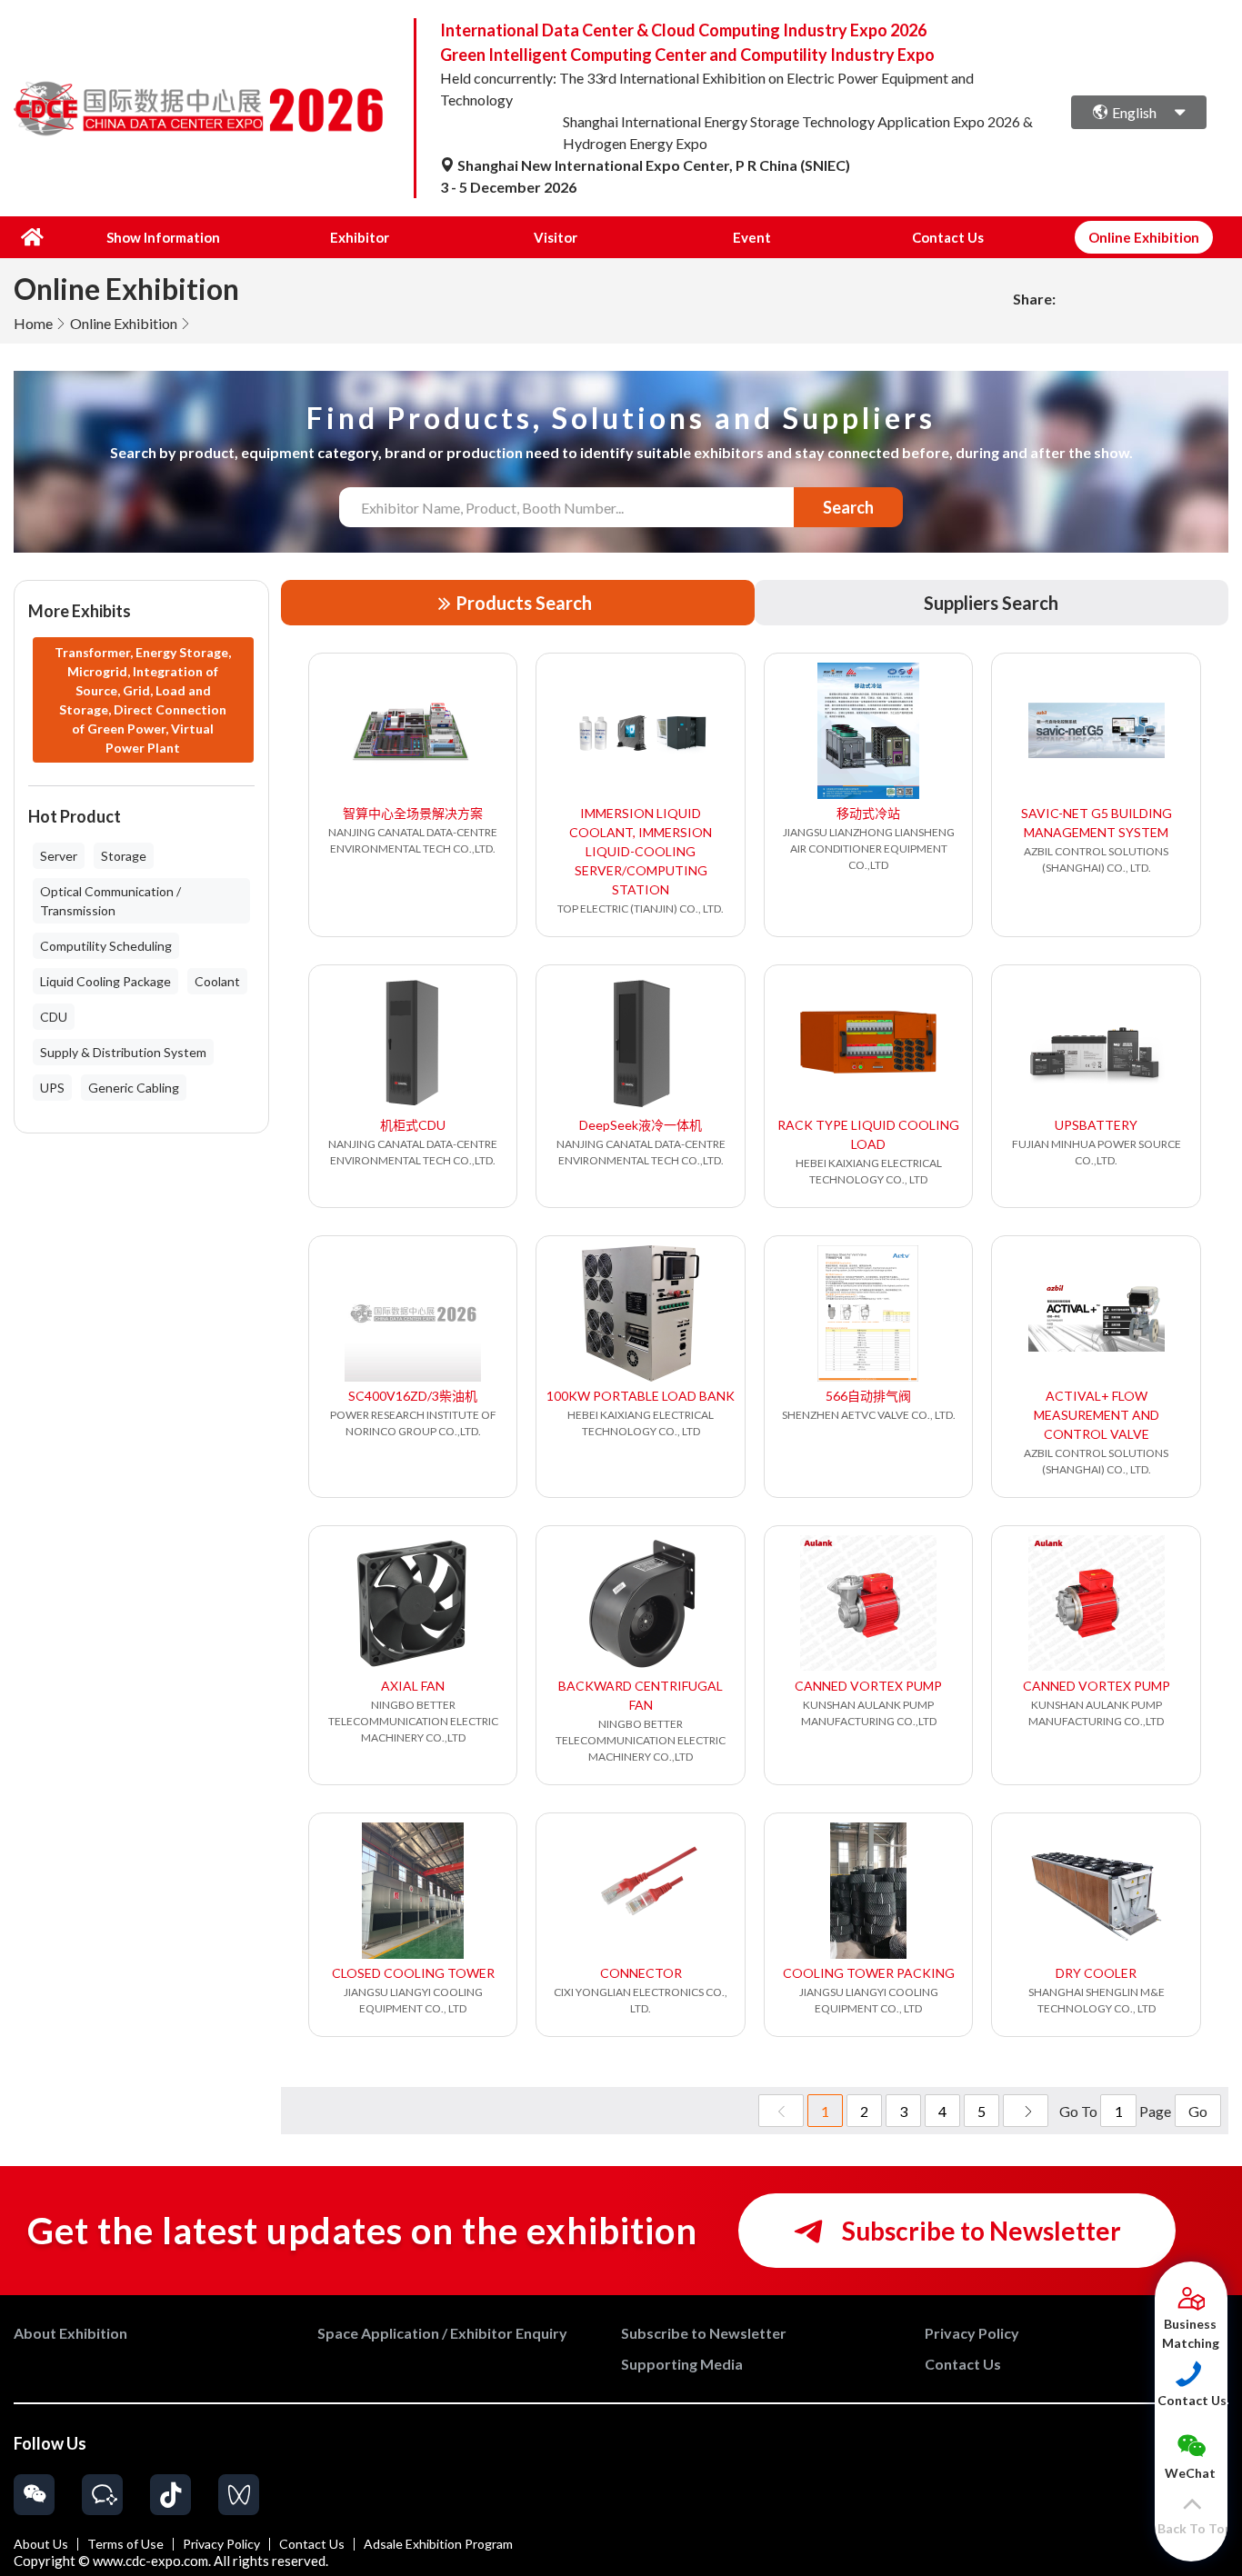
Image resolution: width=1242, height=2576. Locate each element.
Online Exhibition (124, 323)
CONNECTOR (641, 1973)
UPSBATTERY (1096, 1125)
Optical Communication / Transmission (110, 901)
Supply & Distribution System (123, 1052)
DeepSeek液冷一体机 (641, 1125)
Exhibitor (360, 237)
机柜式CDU (413, 1125)
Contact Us (948, 237)
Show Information (163, 237)
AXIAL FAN (413, 1686)
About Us (41, 2544)
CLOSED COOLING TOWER (413, 1973)
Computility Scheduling (106, 946)
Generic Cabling (134, 1088)
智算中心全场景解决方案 (413, 813)
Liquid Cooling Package (105, 981)
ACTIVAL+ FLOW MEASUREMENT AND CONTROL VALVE (1097, 1415)
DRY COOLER (1096, 1973)
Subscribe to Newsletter (979, 2231)
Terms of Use (125, 2544)
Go (1198, 2111)
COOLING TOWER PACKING (869, 1973)
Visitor (556, 237)
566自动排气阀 (868, 1396)
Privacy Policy (221, 2544)
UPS (52, 1088)
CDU (54, 1017)
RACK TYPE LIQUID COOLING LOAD (868, 1134)
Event (752, 237)
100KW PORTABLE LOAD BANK (641, 1396)
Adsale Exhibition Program (438, 2544)
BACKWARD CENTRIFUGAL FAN (641, 1695)
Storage (124, 856)
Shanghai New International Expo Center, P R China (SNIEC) (652, 165)
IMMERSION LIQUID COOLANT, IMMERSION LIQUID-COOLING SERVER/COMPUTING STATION (641, 851)
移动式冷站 (868, 813)
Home (33, 323)
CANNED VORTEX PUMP (868, 1686)
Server (59, 856)
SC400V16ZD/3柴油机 (413, 1396)
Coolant (217, 981)
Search (848, 507)
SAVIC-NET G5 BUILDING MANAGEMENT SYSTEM (1097, 823)
